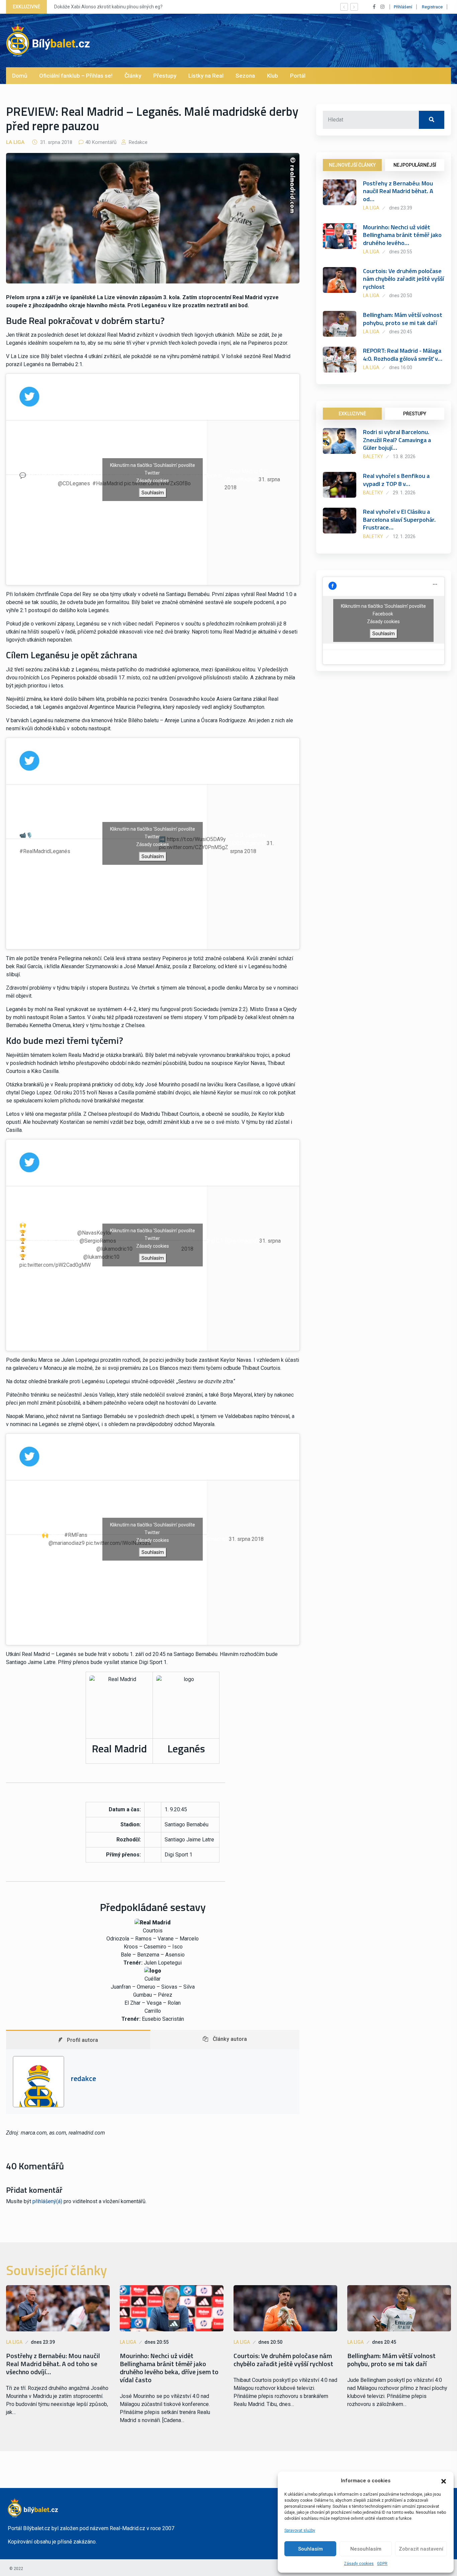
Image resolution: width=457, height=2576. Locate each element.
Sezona (245, 76)
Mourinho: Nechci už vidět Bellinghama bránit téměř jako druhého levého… (402, 235)
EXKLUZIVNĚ (352, 414)
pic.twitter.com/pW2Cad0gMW (55, 1265)
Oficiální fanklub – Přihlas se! (76, 76)
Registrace (432, 7)
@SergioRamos (98, 1241)
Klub (272, 76)
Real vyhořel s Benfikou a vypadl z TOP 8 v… (396, 480)
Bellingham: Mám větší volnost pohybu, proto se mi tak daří (403, 319)
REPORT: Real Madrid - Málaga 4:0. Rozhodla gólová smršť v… (403, 354)
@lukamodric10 (101, 1257)
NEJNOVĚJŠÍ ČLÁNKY (352, 165)
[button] (444, 2481)
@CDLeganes (74, 483)
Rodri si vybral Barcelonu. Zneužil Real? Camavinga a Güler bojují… (397, 440)
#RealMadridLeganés (45, 851)
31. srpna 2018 (246, 1539)
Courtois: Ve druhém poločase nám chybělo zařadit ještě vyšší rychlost (403, 279)
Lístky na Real (206, 76)
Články (133, 76)
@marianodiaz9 (67, 1543)
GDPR (382, 2564)
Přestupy (165, 76)
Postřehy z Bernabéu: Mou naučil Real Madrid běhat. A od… (398, 191)
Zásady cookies (359, 2564)
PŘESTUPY (415, 414)
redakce (138, 142)
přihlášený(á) (47, 2201)
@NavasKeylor (95, 1233)
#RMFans (76, 1535)
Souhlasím (310, 2549)
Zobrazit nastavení (421, 2549)
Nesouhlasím (366, 2549)
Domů (20, 76)
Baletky (373, 456)
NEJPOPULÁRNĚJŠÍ (415, 165)
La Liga (15, 142)
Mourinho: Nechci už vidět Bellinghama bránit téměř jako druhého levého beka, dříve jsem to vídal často (169, 2368)
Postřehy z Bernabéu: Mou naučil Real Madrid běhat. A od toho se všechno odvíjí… (53, 2364)
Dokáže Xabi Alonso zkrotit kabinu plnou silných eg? (108, 7)
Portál (298, 76)
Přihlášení (403, 7)
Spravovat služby (300, 2530)
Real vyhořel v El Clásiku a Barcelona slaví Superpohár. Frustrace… (399, 519)
